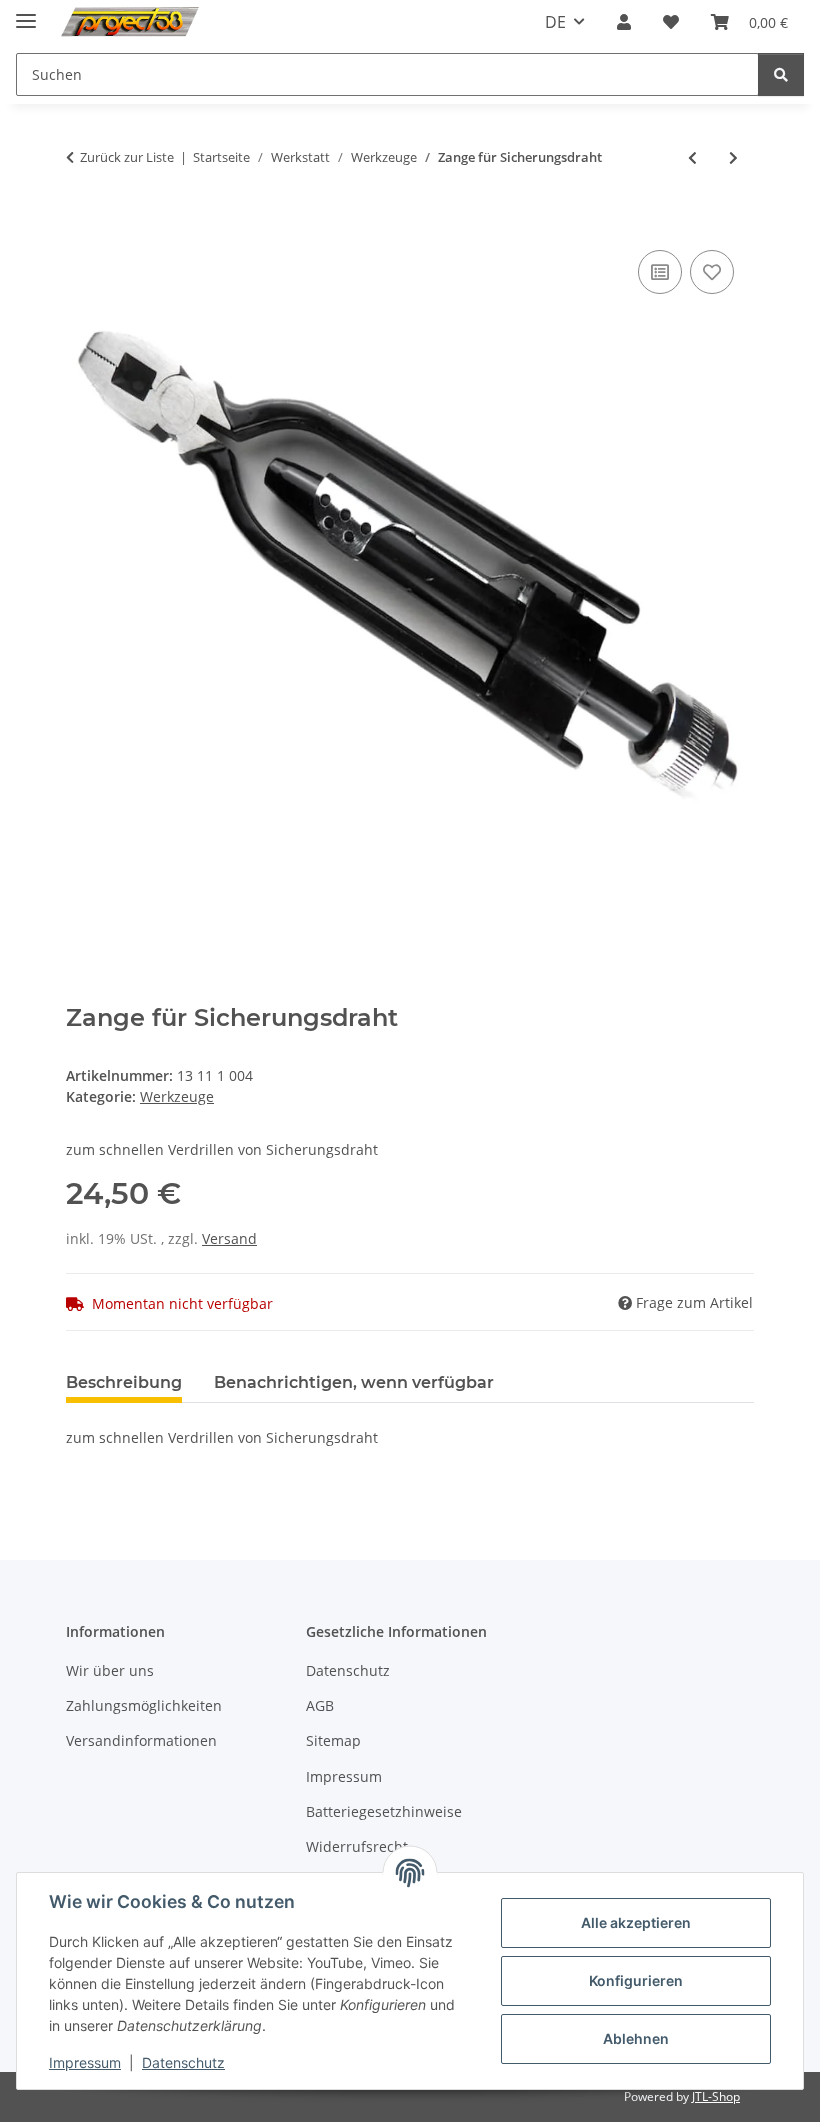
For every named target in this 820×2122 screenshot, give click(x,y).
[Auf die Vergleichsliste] (660, 272)
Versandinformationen (141, 1740)
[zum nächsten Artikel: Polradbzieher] (733, 157)
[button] (624, 22)
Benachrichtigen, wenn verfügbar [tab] (354, 1382)
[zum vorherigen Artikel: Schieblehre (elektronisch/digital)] (692, 157)
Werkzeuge (177, 1096)
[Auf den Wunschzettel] (712, 272)
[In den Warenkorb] (82, 223)
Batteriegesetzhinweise (384, 1811)
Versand (229, 1238)
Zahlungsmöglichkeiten (144, 1705)
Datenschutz (183, 2062)
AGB (320, 1705)
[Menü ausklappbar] (26, 12)
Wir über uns (110, 1670)
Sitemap (333, 1740)
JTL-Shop (716, 2096)
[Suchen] (781, 74)
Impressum (85, 2062)
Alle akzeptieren (636, 1922)
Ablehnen (636, 2038)
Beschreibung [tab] (124, 1382)
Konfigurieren (636, 1980)
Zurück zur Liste (127, 157)
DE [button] (555, 22)
